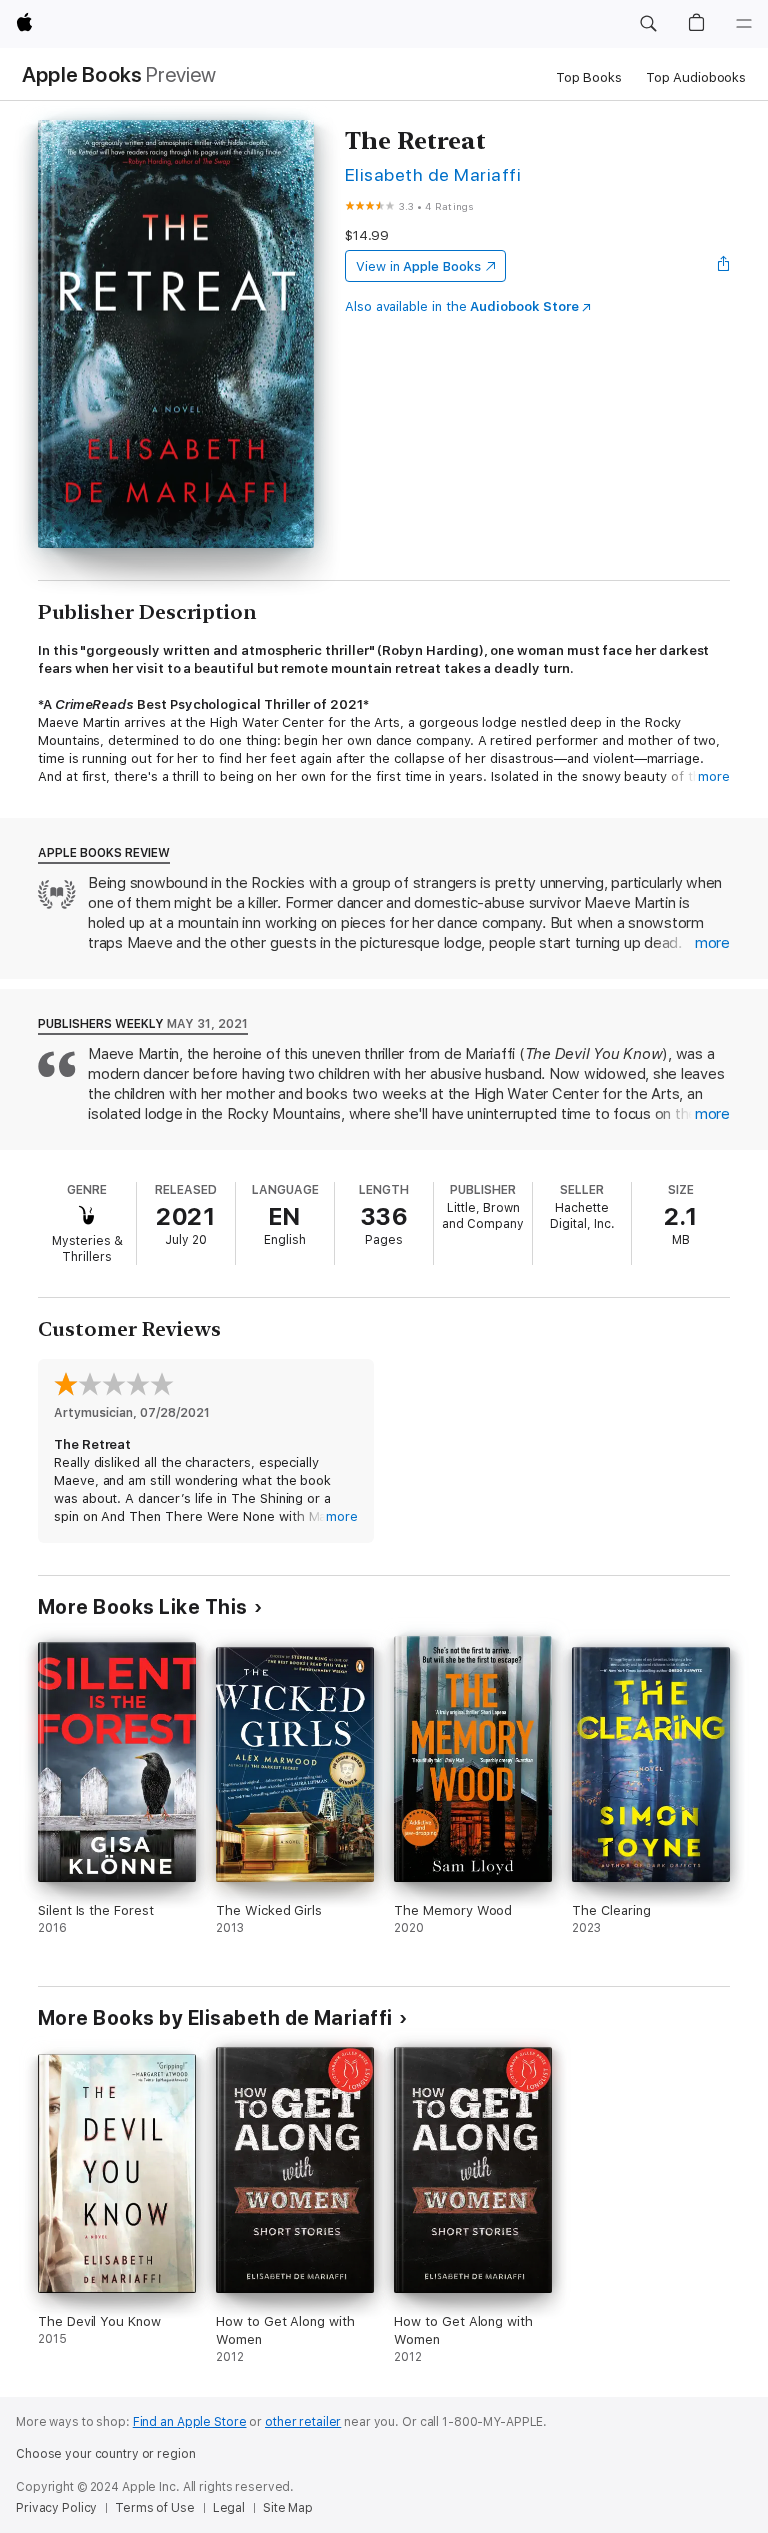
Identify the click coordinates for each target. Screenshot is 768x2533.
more (714, 776)
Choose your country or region (106, 2454)
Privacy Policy (56, 2508)
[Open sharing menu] (724, 266)
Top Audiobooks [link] (696, 77)
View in (418, 266)
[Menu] (744, 24)
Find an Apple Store (190, 2422)
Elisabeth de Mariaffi (433, 174)
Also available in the (462, 306)
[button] (648, 24)
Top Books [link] (589, 77)
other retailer (303, 2422)
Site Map (288, 2508)
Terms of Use (155, 2508)
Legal (229, 2508)
